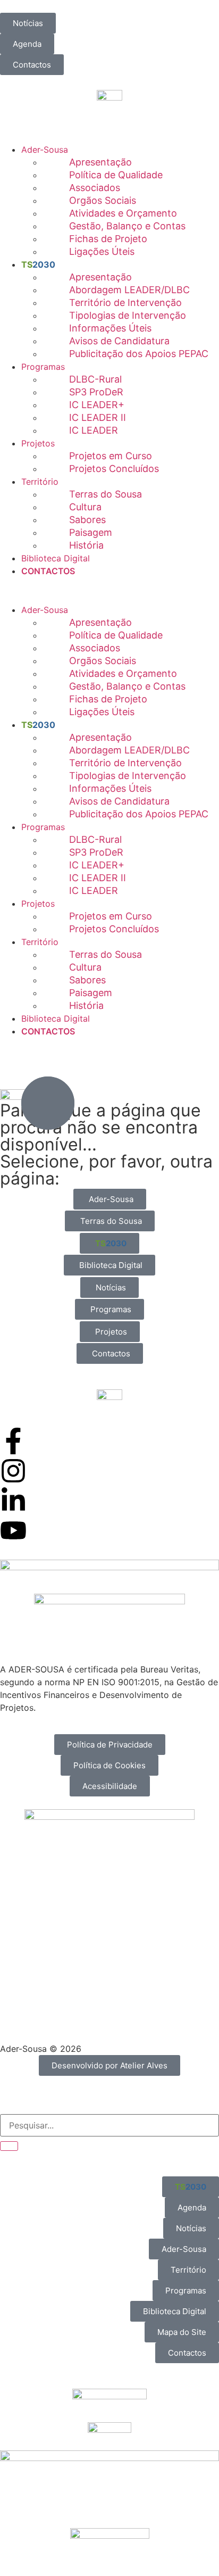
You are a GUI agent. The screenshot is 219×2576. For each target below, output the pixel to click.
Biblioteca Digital (56, 558)
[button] (109, 584)
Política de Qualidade (116, 175)
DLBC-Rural (95, 379)
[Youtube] (13, 1530)
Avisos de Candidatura (119, 341)
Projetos (38, 443)
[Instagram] (13, 1471)
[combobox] (109, 2125)
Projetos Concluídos (114, 469)
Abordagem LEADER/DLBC (129, 290)
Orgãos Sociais (103, 200)
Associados (95, 188)
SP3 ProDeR (96, 392)
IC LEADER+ (97, 405)
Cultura (85, 507)
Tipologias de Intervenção (128, 315)
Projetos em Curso (111, 456)
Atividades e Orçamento (123, 213)
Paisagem (91, 532)
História (86, 545)
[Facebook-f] (13, 1441)
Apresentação (100, 162)
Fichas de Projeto (108, 239)
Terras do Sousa (106, 494)
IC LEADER (94, 430)
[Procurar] (9, 2146)
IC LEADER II (98, 417)
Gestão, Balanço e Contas (127, 226)
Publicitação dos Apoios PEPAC (139, 354)
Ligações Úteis (102, 251)
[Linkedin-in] (13, 1501)
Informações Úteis (110, 328)
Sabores (87, 520)
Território (40, 482)
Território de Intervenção (125, 303)
